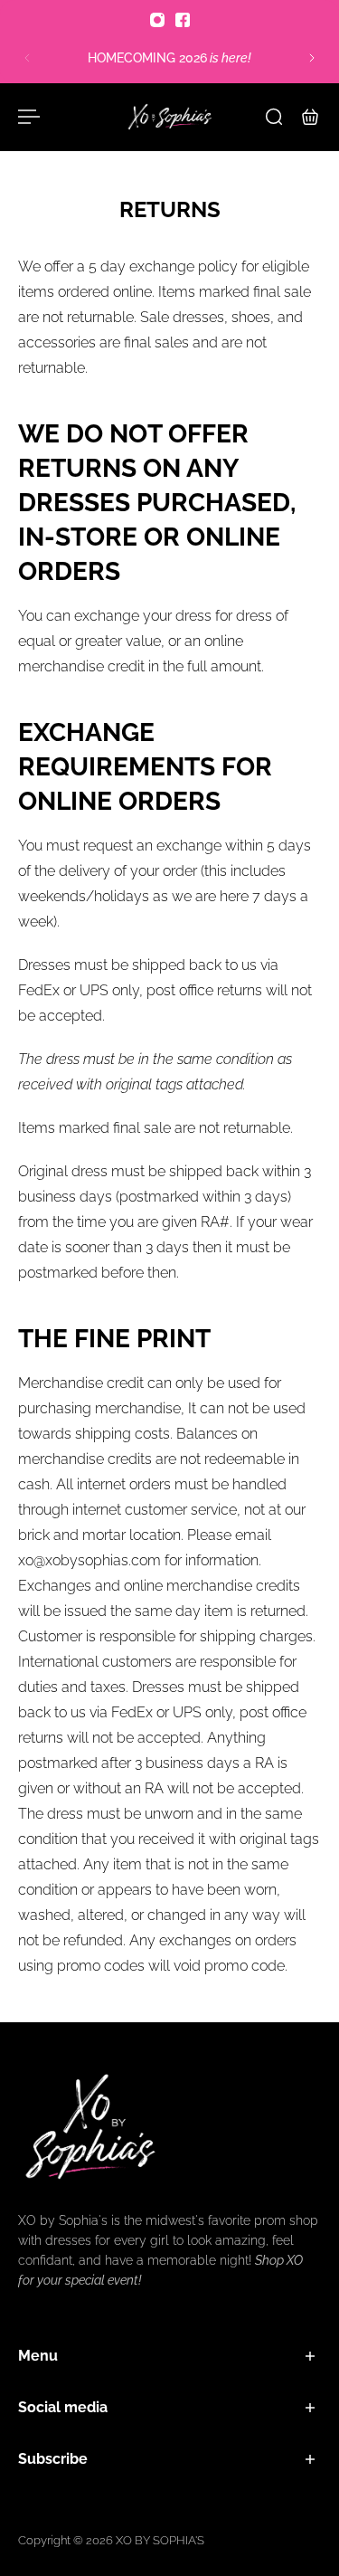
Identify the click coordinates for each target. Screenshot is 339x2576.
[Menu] (29, 117)
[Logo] (170, 117)
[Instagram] (157, 20)
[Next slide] (312, 58)
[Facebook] (183, 20)
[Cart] (310, 117)
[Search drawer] (274, 117)
